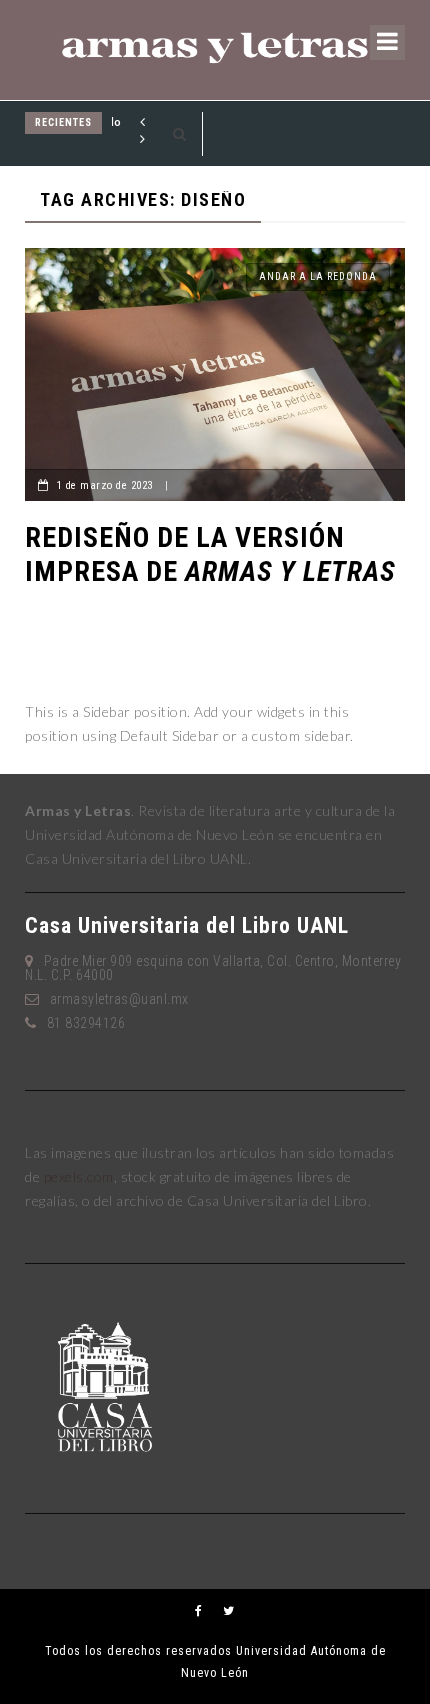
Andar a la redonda (318, 276)
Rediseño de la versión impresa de (210, 554)
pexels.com (79, 1176)
